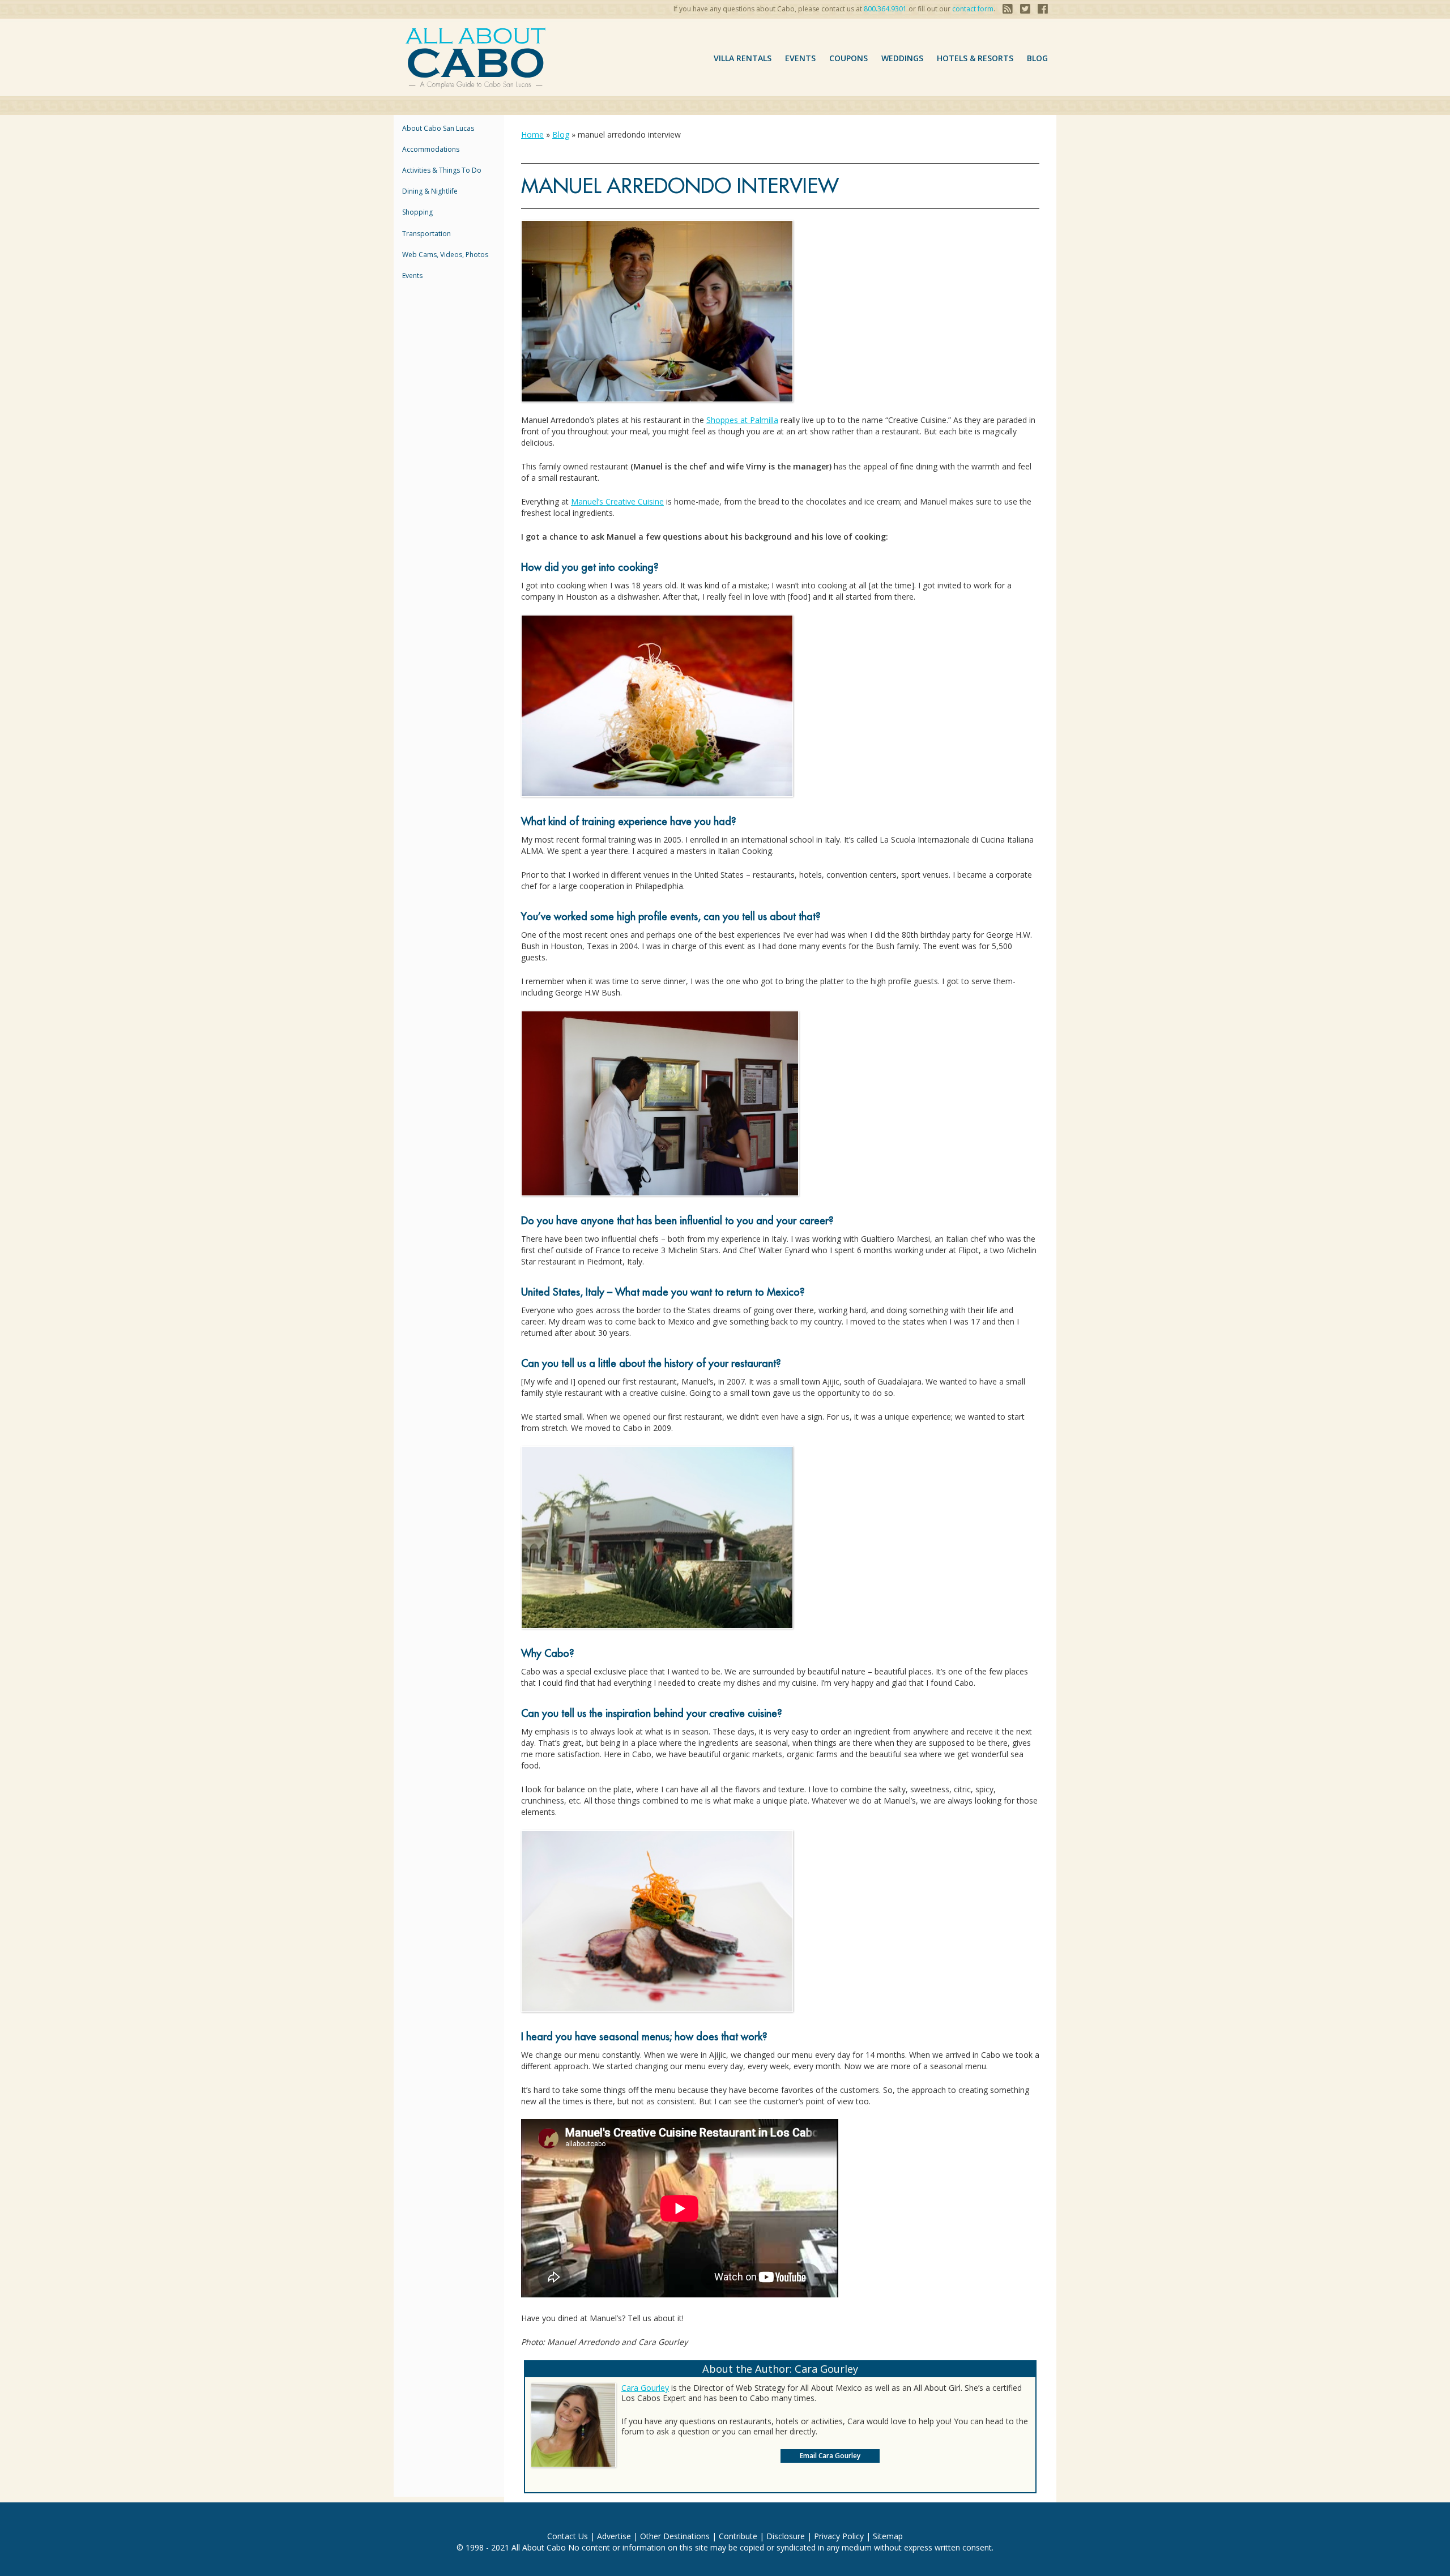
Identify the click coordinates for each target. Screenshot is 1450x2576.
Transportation (427, 234)
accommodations (431, 149)
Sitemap (888, 2536)
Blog (1037, 58)
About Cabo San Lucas (438, 128)
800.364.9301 (885, 9)
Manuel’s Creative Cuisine (617, 501)
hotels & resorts (975, 58)
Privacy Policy (839, 2536)
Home (532, 134)
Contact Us (568, 2536)
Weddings (902, 58)
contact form (973, 9)
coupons (848, 58)
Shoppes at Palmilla (742, 420)
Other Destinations (675, 2536)
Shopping (417, 212)
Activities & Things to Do (442, 170)
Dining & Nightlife (430, 191)
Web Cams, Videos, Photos (445, 255)
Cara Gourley (645, 2388)
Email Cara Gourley (830, 2456)
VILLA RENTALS (743, 58)
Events (800, 58)
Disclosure (786, 2536)
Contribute (738, 2536)
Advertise (614, 2536)
